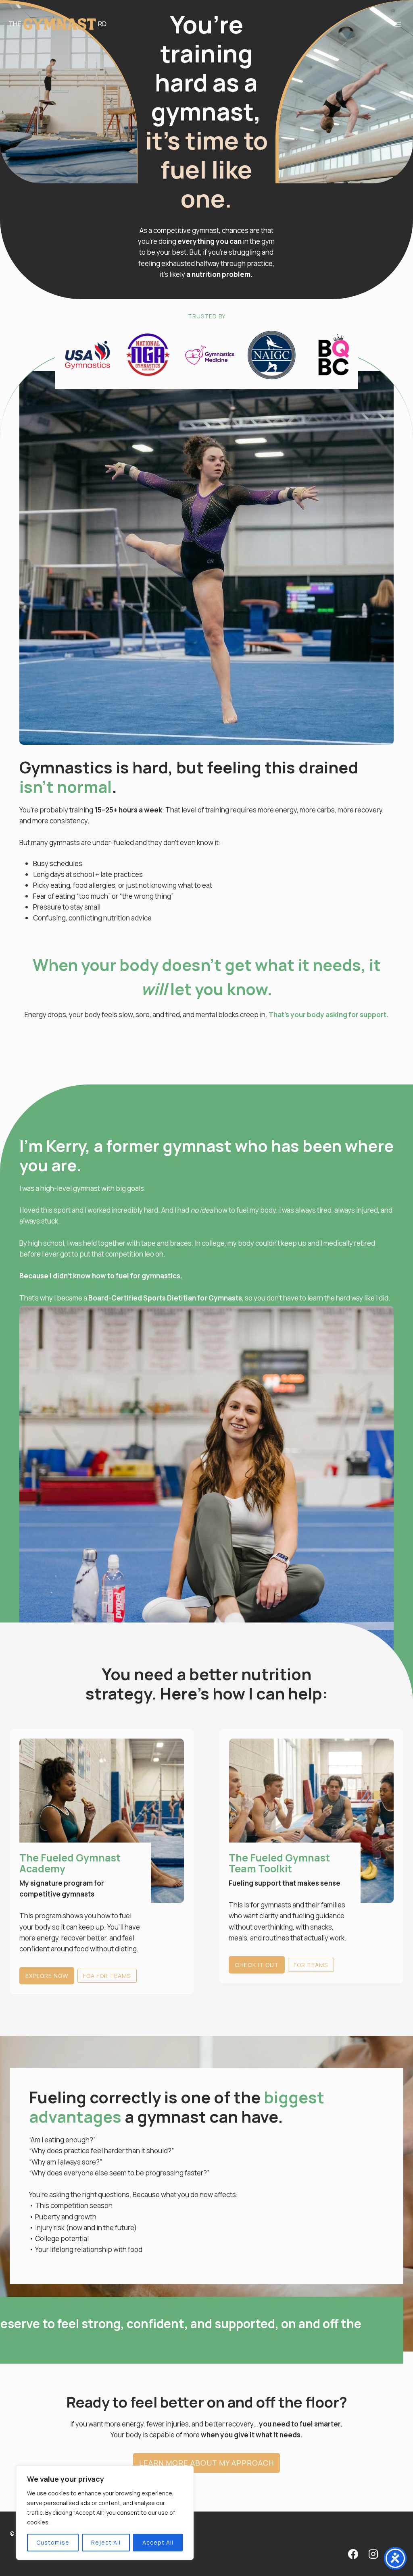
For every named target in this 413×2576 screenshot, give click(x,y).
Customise (53, 2542)
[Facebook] (353, 2554)
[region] (105, 2513)
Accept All (158, 2542)
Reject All (106, 2542)
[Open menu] (397, 24)
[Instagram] (373, 2554)
